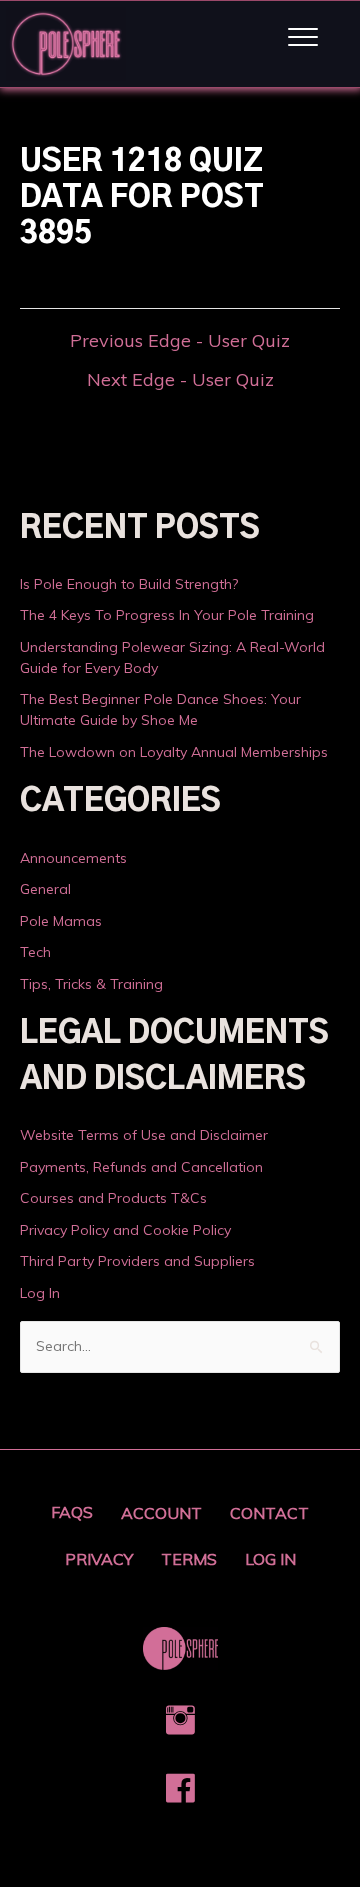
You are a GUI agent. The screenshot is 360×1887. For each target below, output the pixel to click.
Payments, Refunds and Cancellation (141, 1167)
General (45, 889)
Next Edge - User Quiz (180, 380)
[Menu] (303, 38)
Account (161, 1513)
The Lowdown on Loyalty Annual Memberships (174, 752)
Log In (40, 1293)
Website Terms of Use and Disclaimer (144, 1135)
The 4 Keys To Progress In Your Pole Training (167, 615)
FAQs (72, 1512)
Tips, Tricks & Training (91, 984)
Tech (35, 952)
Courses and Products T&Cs (113, 1198)
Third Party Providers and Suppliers (137, 1261)
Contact (269, 1513)
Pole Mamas (61, 921)
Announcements (73, 858)
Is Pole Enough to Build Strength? (129, 584)
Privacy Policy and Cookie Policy (125, 1230)
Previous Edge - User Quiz (180, 341)
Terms (189, 1559)
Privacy (99, 1559)
